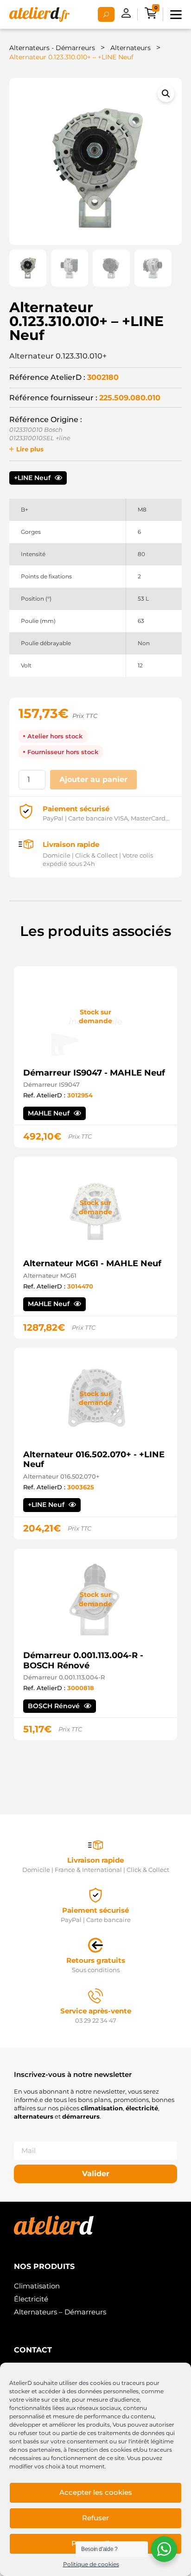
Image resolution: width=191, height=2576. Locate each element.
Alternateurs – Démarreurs (60, 2312)
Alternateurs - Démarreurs (52, 48)
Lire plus (30, 449)
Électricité (31, 2299)
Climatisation (37, 2286)
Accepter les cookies (96, 2492)
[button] (166, 94)
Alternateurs (131, 48)
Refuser (95, 2518)
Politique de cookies (91, 2564)
